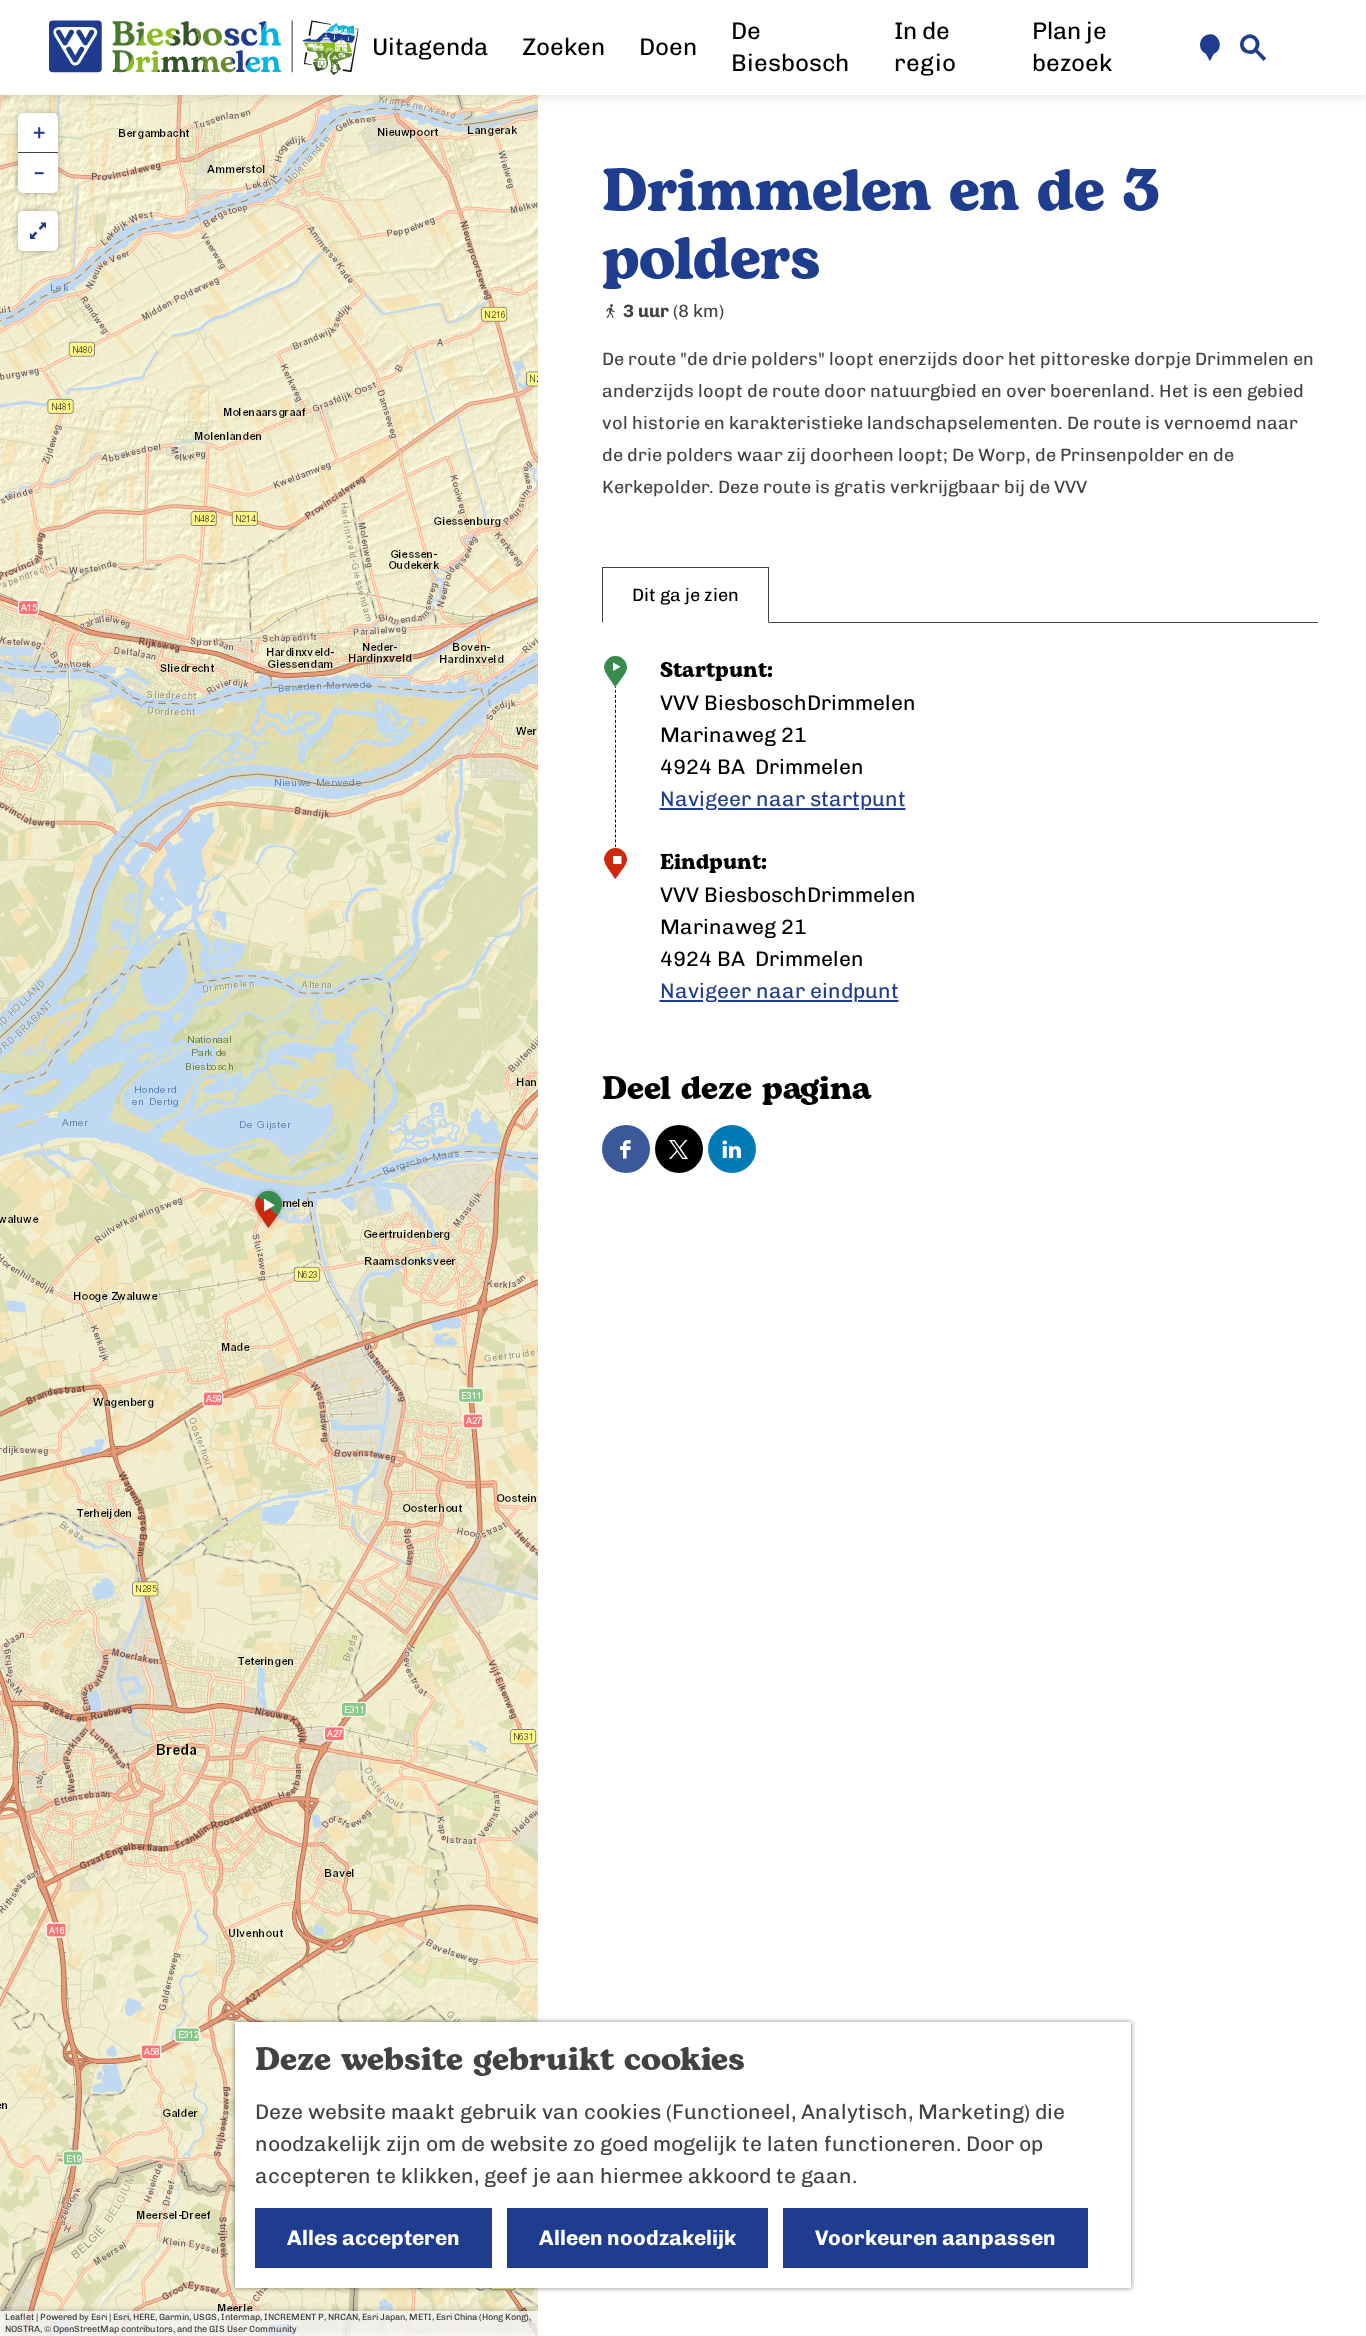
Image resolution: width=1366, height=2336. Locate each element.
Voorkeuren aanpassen (935, 2237)
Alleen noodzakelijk (637, 2237)
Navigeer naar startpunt (783, 798)
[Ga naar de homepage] (204, 48)
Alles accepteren (373, 2237)
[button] (269, 1216)
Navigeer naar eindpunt (779, 990)
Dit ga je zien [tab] (685, 595)
